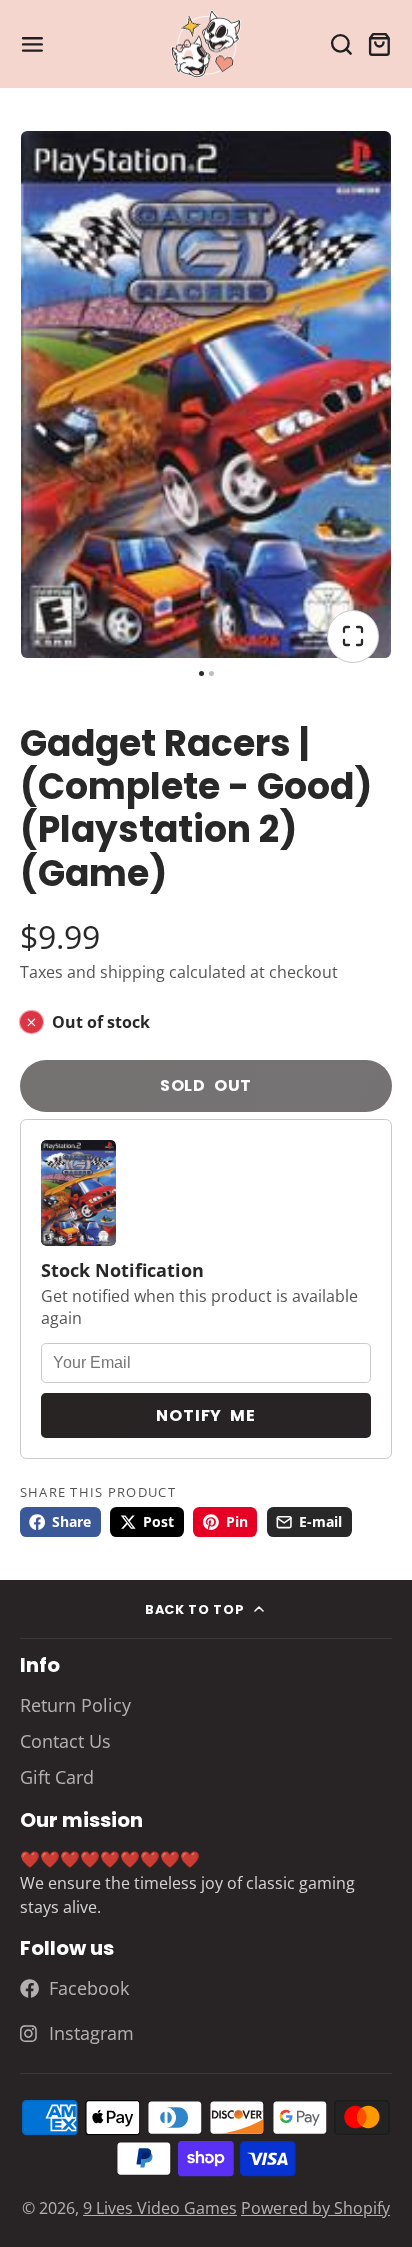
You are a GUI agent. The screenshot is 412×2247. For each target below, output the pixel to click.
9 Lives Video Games (160, 2208)
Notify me (205, 1415)
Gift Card (57, 1777)
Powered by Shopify (315, 2208)
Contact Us (65, 1741)
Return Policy (75, 1705)
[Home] (206, 44)
